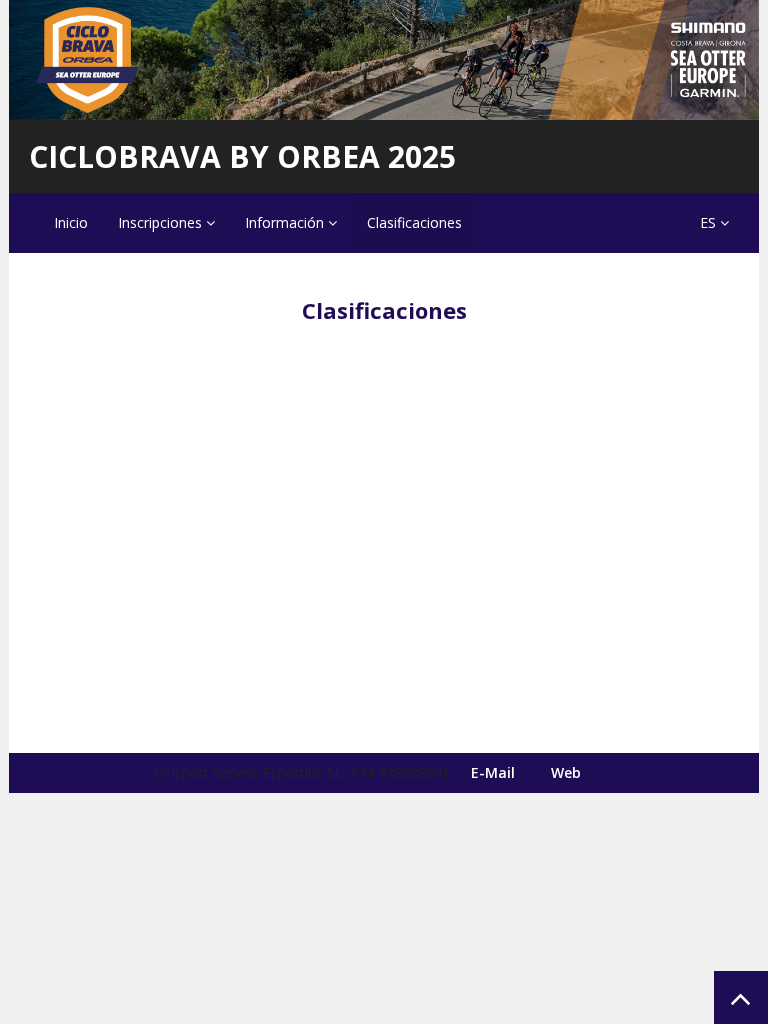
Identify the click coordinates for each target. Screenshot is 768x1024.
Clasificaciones (414, 222)
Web (566, 772)
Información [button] (286, 222)
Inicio (71, 222)
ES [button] (710, 222)
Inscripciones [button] (162, 222)
